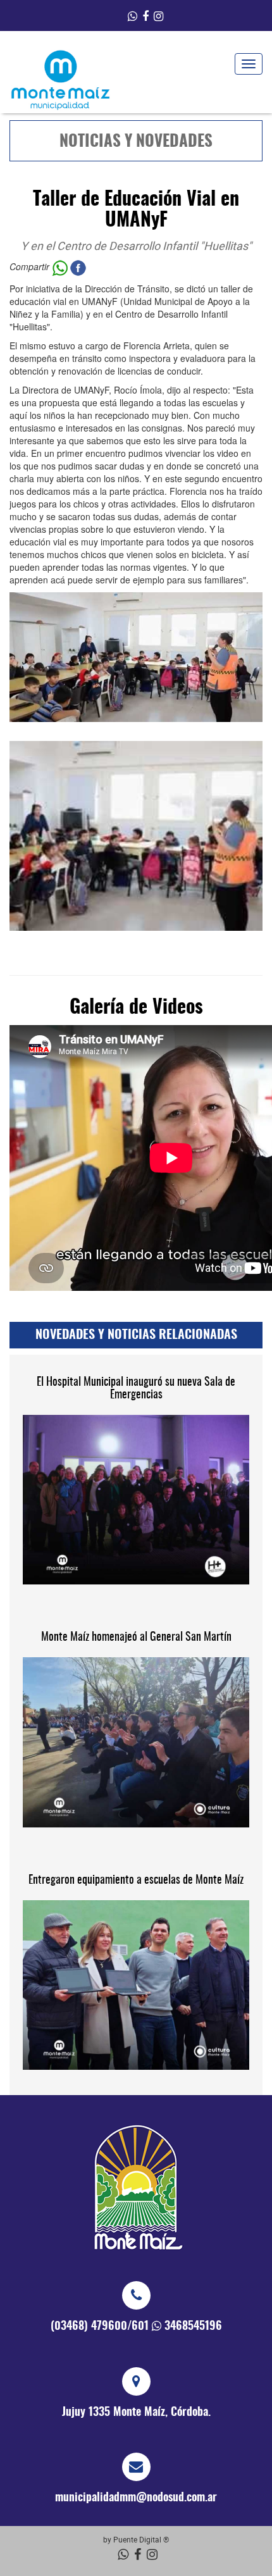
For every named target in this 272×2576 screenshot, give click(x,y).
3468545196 (193, 2327)
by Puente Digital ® (136, 2539)
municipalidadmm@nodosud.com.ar (136, 2498)
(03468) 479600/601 (100, 2327)
